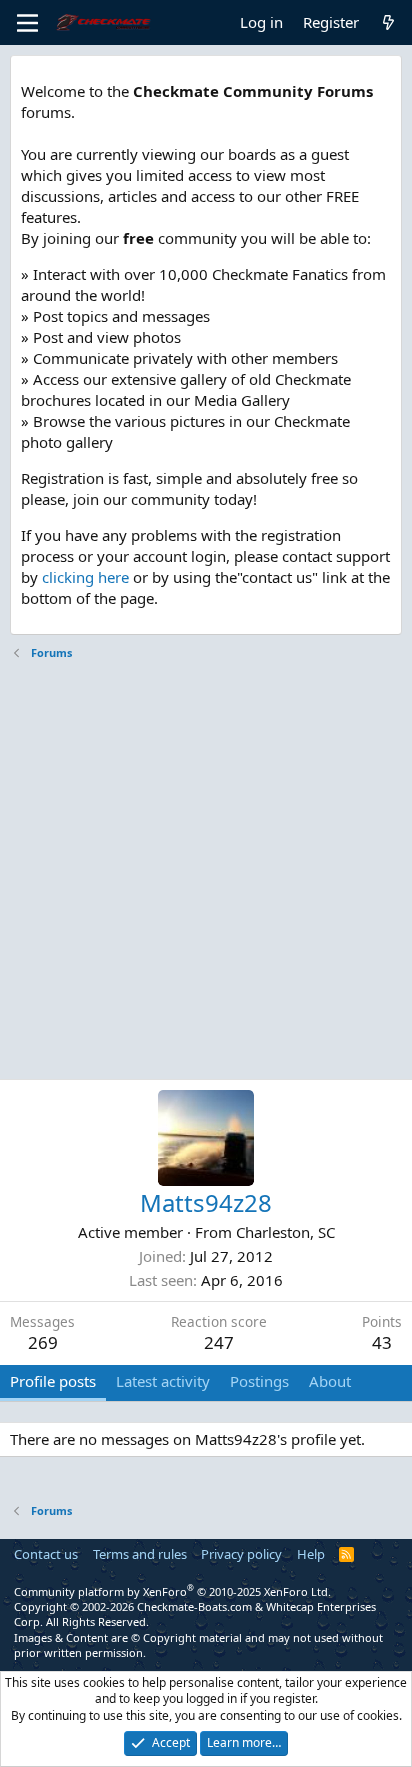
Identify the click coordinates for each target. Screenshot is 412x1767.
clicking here (85, 577)
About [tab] (330, 1381)
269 (43, 1342)
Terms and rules (140, 1554)
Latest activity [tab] (163, 1381)
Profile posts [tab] (53, 1381)
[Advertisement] (206, 873)
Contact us (46, 1554)
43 (382, 1342)
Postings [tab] (259, 1381)
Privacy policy (241, 1554)
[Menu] (27, 23)
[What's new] (388, 22)
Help (311, 1554)
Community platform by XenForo (172, 1591)
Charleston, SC (285, 1232)
